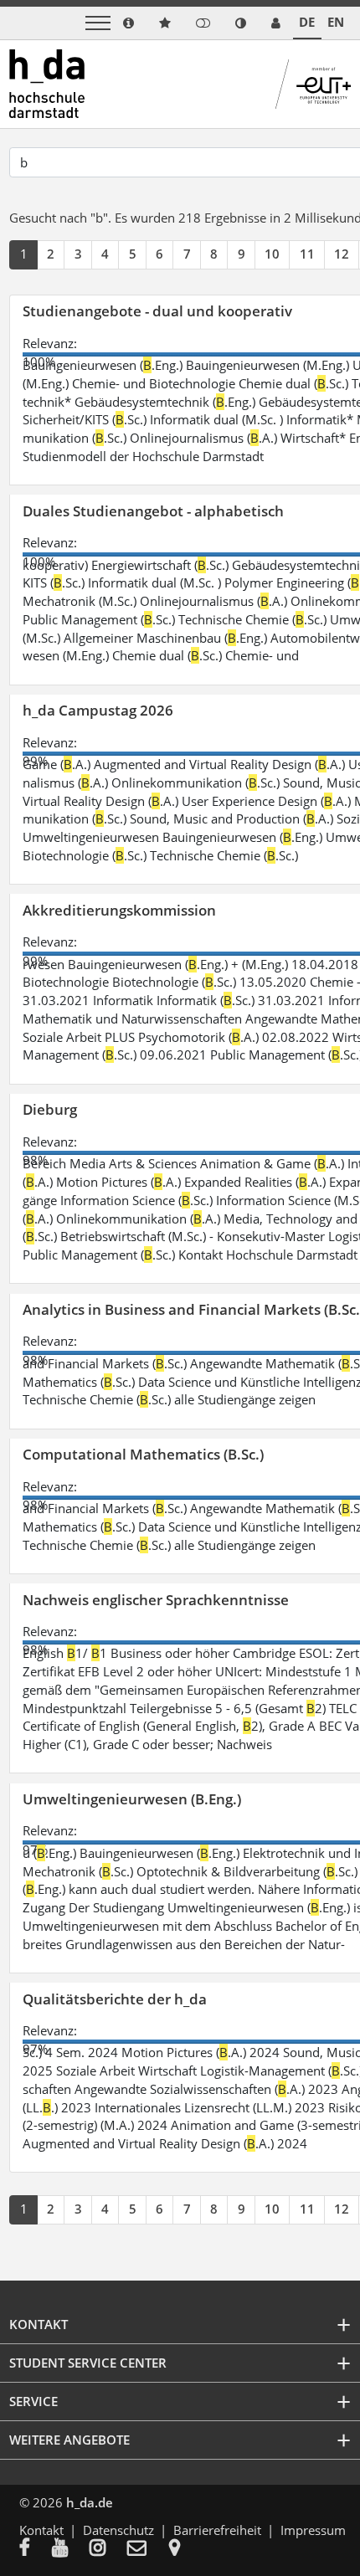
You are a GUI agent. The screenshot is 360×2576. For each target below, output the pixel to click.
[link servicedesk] (276, 23)
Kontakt (41, 2530)
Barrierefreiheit (217, 2530)
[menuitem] (36, 2549)
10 (272, 254)
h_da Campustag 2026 (98, 710)
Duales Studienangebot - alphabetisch (153, 511)
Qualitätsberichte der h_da (115, 1999)
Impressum (313, 2530)
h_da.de (90, 2502)
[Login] (203, 23)
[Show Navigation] (98, 23)
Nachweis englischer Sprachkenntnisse (156, 1600)
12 (342, 254)
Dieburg (50, 1109)
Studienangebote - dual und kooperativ (157, 311)
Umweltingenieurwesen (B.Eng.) (132, 1799)
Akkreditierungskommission (119, 910)
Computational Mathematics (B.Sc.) (143, 1454)
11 (307, 254)
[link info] (129, 23)
